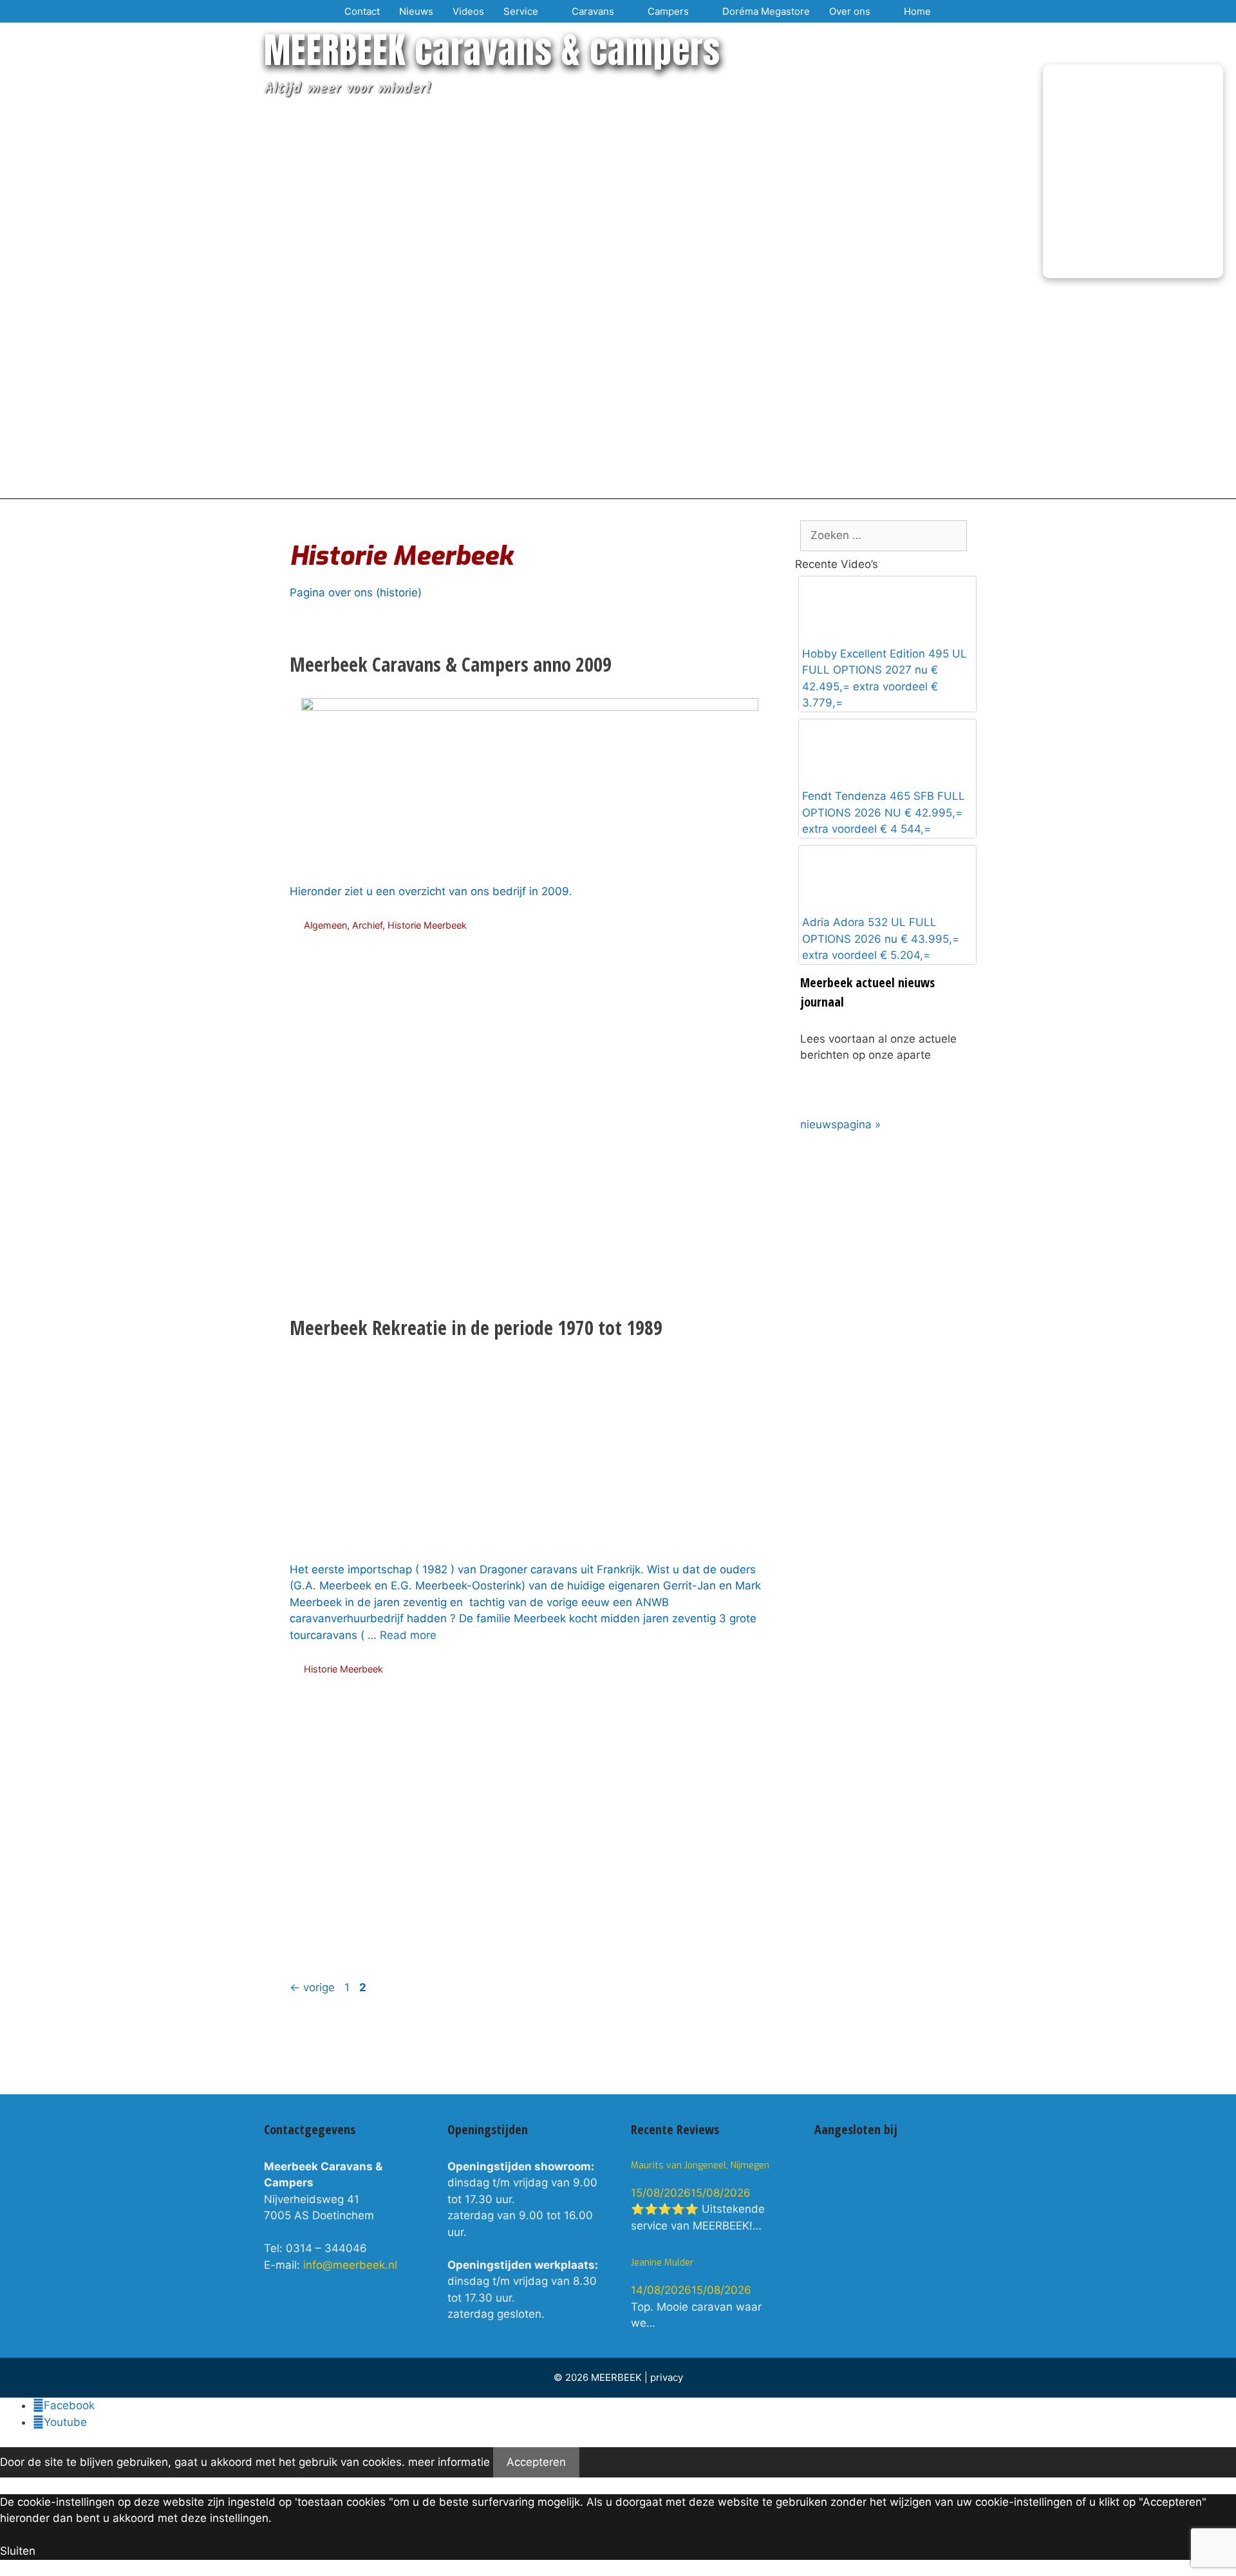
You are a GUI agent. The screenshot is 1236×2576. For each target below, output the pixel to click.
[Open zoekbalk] (956, 11)
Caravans (593, 11)
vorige (312, 1987)
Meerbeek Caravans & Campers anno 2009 (451, 664)
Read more (408, 1635)
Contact (362, 11)
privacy (667, 2377)
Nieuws (416, 11)
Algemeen (325, 925)
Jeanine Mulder (662, 2263)
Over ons (850, 11)
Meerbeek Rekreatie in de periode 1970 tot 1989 (476, 1328)
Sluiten (18, 2551)
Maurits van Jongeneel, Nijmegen (700, 2165)
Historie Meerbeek (427, 925)
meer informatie (449, 2462)
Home (917, 11)
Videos (468, 11)
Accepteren (536, 2462)
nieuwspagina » (840, 1124)
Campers (668, 11)
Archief (367, 925)
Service (521, 11)
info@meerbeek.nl (350, 2265)
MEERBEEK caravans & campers (492, 50)
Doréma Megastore (766, 11)
